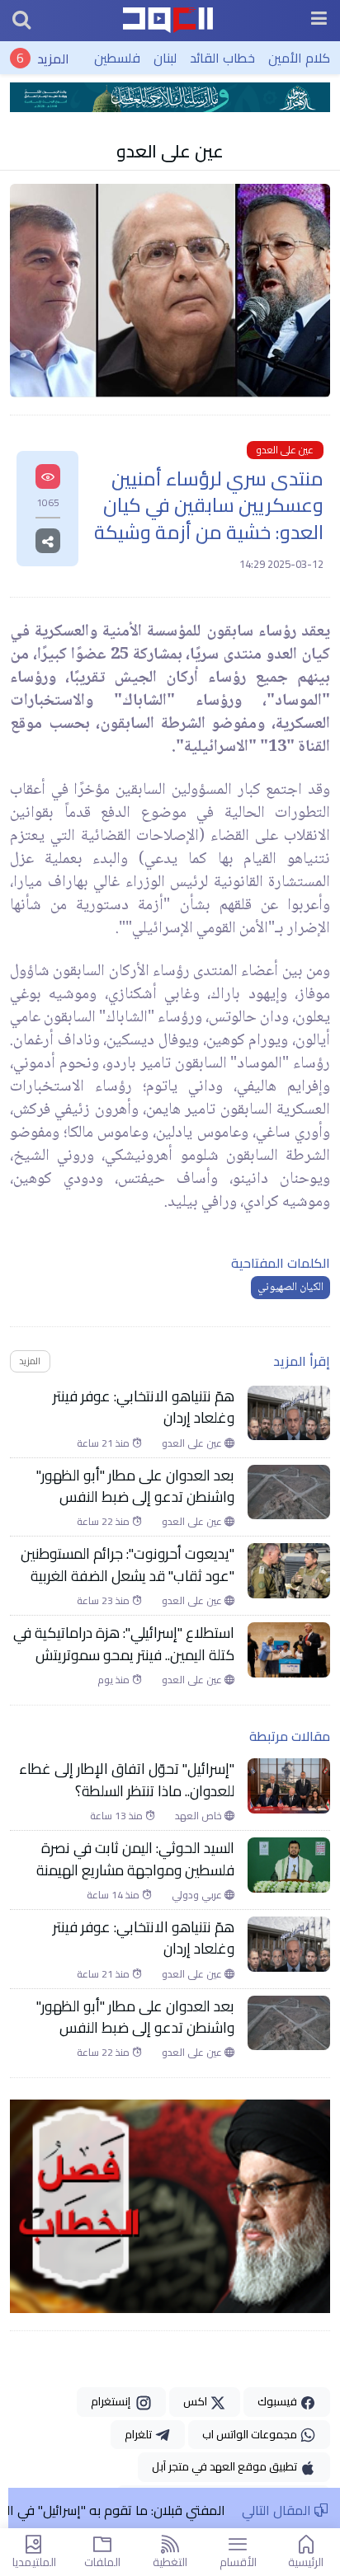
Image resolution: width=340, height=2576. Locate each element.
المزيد (53, 58)
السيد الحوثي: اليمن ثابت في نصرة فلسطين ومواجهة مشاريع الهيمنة (135, 1859)
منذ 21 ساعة (104, 1443)
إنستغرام (113, 2401)
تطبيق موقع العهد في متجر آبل (226, 2466)
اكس (196, 2401)
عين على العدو (170, 151)
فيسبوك (279, 2401)
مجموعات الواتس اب (251, 2434)
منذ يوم (115, 1680)
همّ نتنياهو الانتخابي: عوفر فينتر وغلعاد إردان (144, 1408)
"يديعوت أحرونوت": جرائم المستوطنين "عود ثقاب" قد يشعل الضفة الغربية (127, 1565)
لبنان (165, 58)
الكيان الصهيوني (290, 1288)
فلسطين (117, 58)
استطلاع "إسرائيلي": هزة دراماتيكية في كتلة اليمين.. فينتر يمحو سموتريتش (124, 1644)
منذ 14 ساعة (114, 1895)
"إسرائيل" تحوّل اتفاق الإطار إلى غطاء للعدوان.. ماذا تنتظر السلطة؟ (127, 1780)
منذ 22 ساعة (104, 1522)
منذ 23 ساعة (104, 1601)
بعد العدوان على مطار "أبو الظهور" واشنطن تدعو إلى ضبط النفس (135, 1487)
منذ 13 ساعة (118, 1816)
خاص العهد (200, 1816)
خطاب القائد (222, 58)
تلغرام (139, 2434)
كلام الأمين (299, 58)
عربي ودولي (198, 1895)
